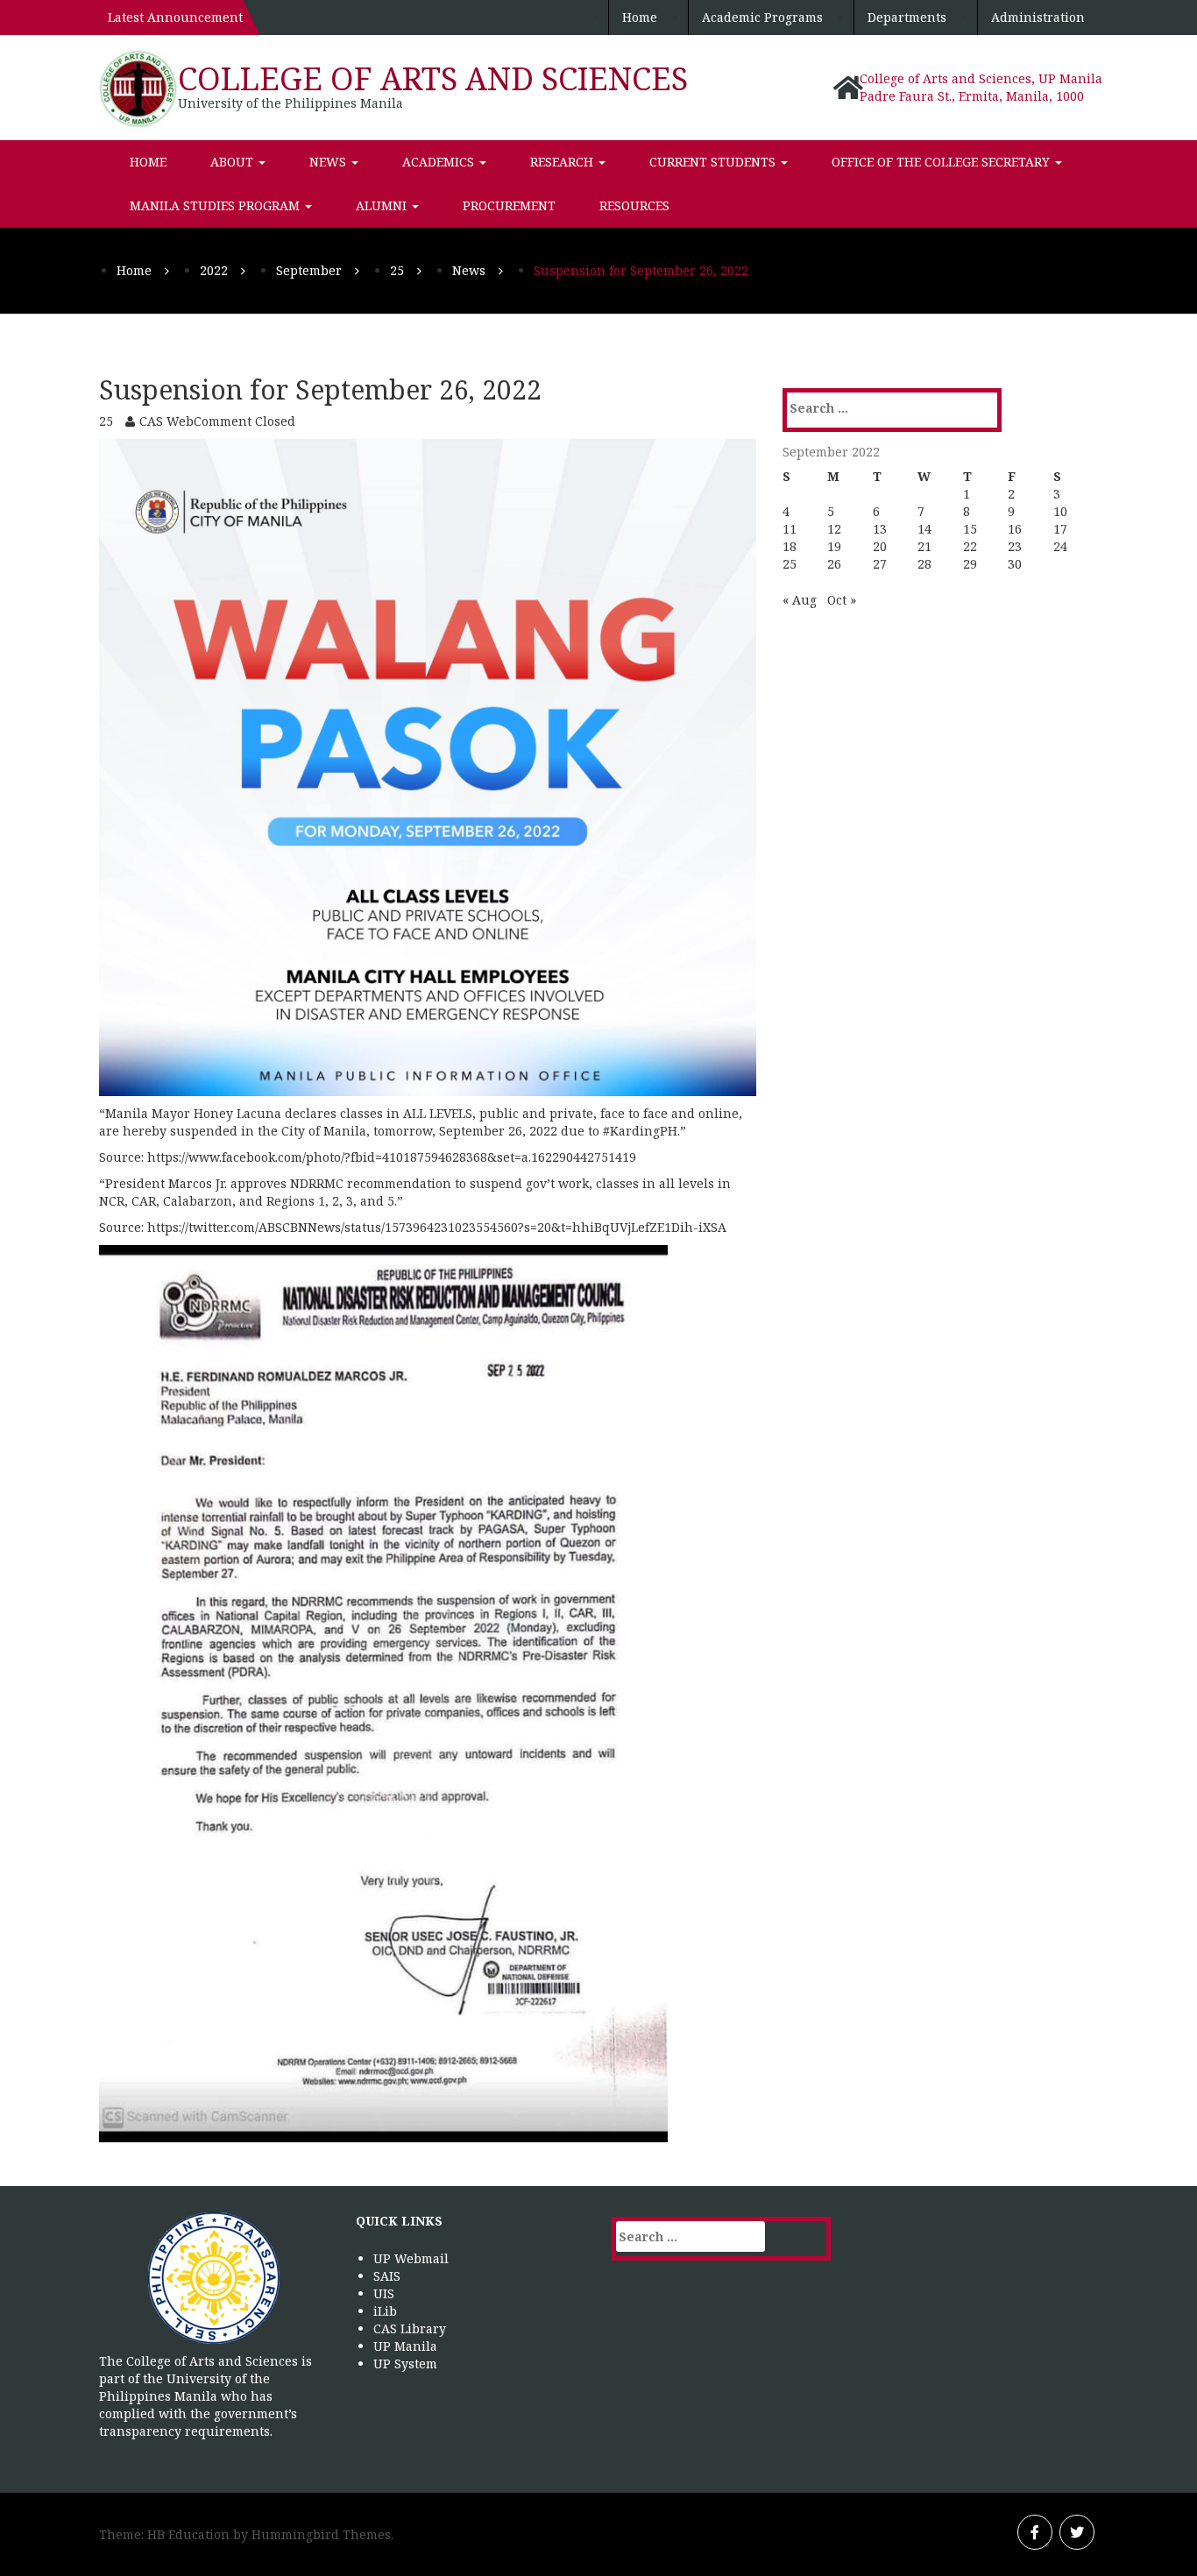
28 (924, 564)
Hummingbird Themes (321, 2534)
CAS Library (410, 2328)
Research (563, 162)
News (329, 162)
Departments (907, 17)
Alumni (383, 205)
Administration (1038, 17)
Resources (634, 205)
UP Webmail (411, 2258)
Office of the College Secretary (942, 162)
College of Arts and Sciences (433, 78)
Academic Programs (762, 17)
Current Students (714, 162)
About (234, 162)
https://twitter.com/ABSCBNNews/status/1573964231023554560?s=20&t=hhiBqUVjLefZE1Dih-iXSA (437, 1227)
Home (640, 17)
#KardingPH (640, 1131)
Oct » (842, 600)
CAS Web (166, 421)
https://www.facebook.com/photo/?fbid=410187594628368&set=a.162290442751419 (392, 1157)
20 (880, 546)
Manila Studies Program (216, 205)
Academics (440, 162)
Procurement (509, 205)
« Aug (800, 600)
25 (790, 564)
